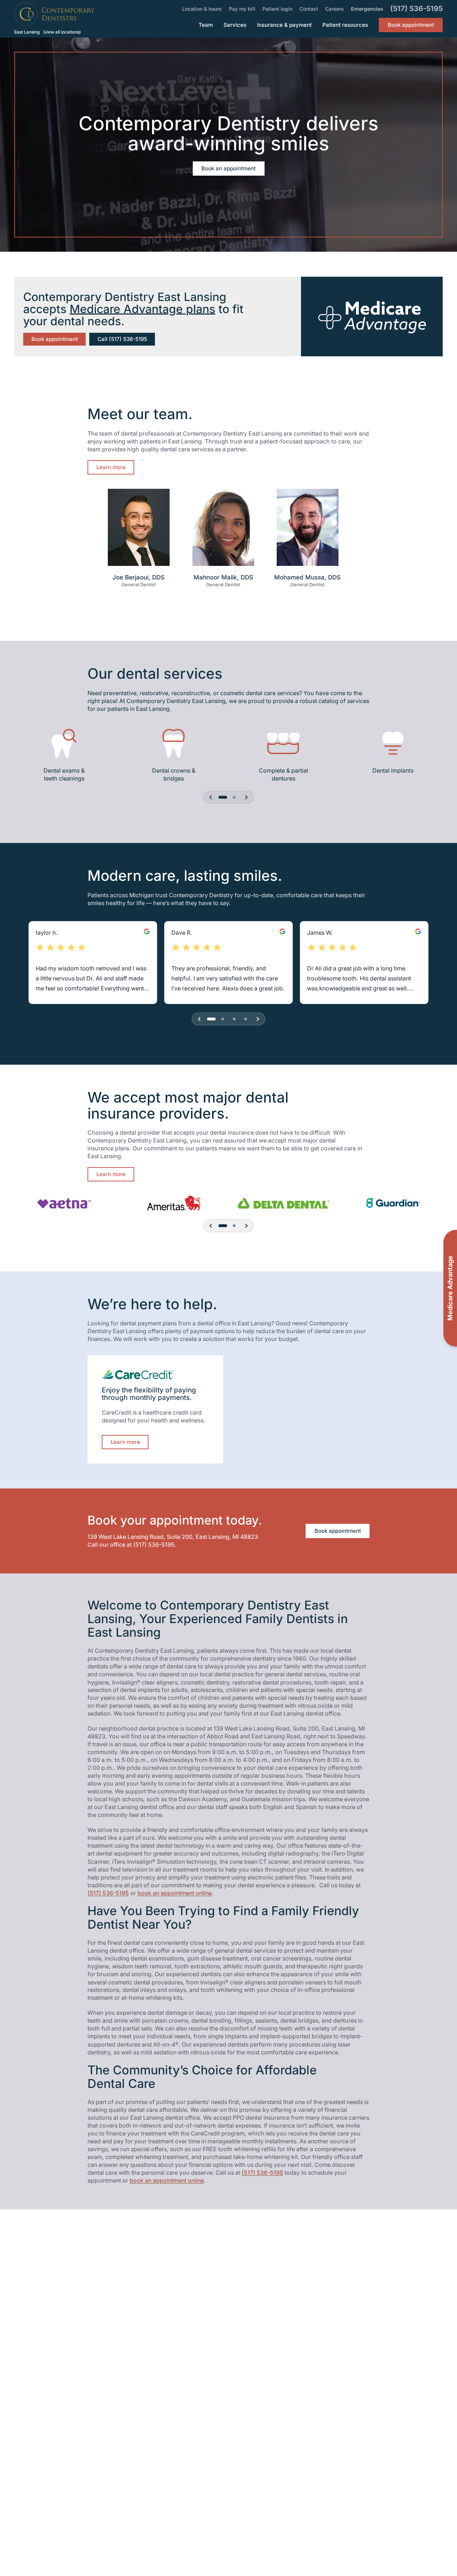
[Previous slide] (211, 797)
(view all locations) (62, 32)
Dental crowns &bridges (174, 774)
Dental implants (393, 770)
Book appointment (55, 339)
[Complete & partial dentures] (283, 743)
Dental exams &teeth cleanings (64, 774)
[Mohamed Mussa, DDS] (308, 531)
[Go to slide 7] (234, 1019)
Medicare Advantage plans (142, 309)
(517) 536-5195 (154, 1545)
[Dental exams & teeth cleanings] (64, 743)
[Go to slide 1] (223, 797)
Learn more (111, 467)
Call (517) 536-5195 (122, 339)
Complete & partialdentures (283, 774)
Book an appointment (228, 168)
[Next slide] (246, 797)
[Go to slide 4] (223, 1019)
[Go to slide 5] (234, 797)
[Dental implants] (393, 743)
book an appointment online (175, 1893)
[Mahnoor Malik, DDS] (223, 531)
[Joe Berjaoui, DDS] (139, 531)
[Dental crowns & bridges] (174, 743)
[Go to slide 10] (246, 1019)
